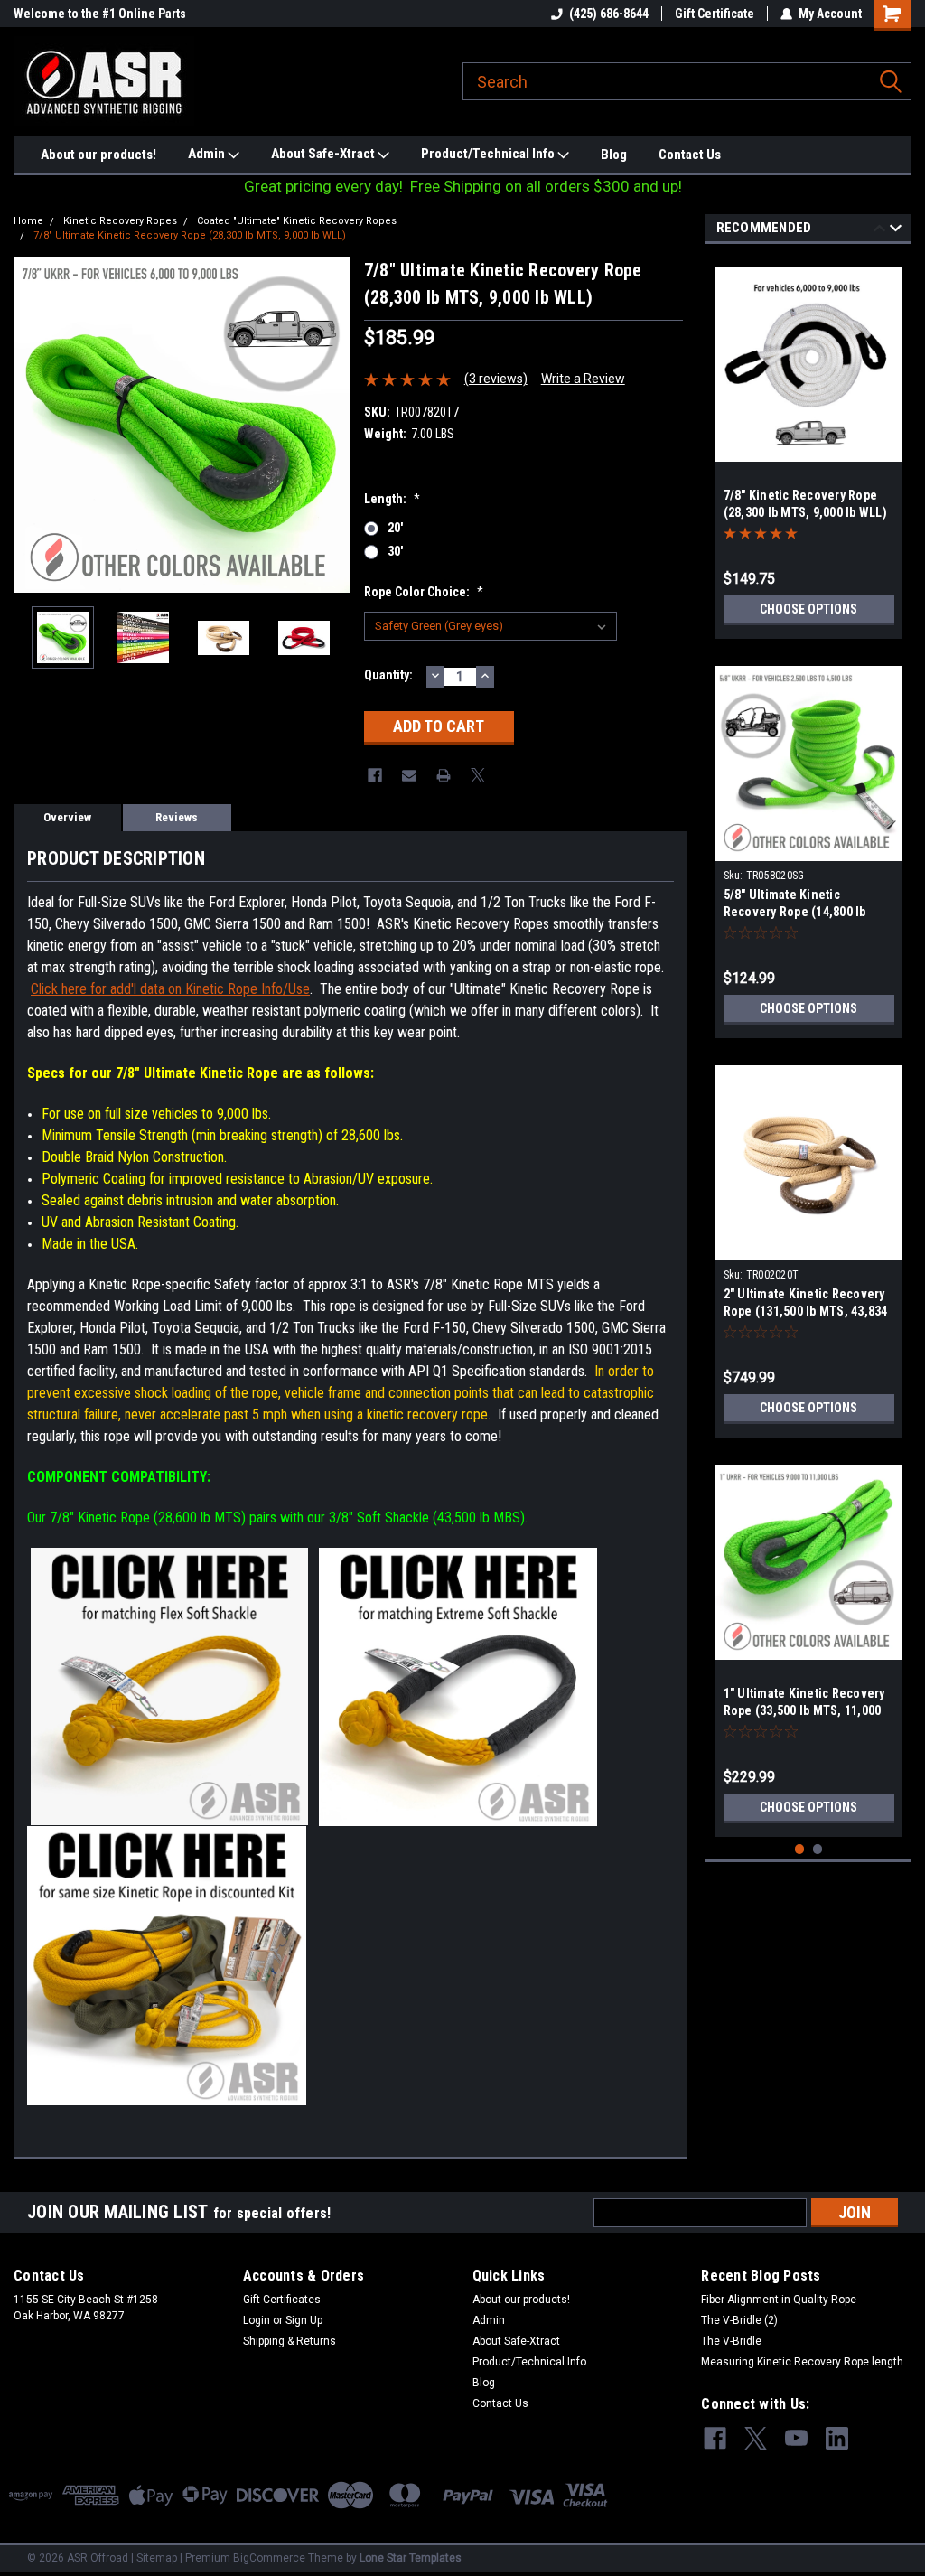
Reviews (177, 817)
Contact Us (690, 155)
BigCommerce (269, 2558)
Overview (67, 817)
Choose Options (808, 609)
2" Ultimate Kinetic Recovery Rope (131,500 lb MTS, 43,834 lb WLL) (806, 1311)
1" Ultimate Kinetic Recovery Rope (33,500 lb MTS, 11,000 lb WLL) (804, 1710)
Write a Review (583, 379)
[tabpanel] (809, 446)
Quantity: (388, 675)
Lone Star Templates (411, 2558)
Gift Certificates (282, 2300)
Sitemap (157, 2558)
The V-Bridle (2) (739, 2320)
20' (395, 528)
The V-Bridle (731, 2341)
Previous (32, 424)
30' (395, 551)
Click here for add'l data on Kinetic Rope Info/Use (170, 989)
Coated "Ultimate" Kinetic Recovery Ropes (297, 221)
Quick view (808, 1247)
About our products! (98, 155)
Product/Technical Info (489, 154)
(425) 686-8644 (609, 14)
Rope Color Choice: (424, 592)
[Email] (409, 775)
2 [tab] (818, 1849)
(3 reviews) (496, 379)
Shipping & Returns (290, 2341)
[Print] (444, 775)
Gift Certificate (715, 14)
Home (28, 221)
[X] (478, 775)
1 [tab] (800, 1849)
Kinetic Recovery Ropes (120, 221)
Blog (614, 155)
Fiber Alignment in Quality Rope (779, 2300)
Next (332, 424)
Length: (392, 499)
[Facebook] (375, 775)
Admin (208, 154)
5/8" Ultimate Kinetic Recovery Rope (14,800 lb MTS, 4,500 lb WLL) (795, 912)
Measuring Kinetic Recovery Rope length (802, 2362)
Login (257, 2320)
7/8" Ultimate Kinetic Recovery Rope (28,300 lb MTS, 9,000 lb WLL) (190, 235)
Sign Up (304, 2320)
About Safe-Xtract (324, 154)
